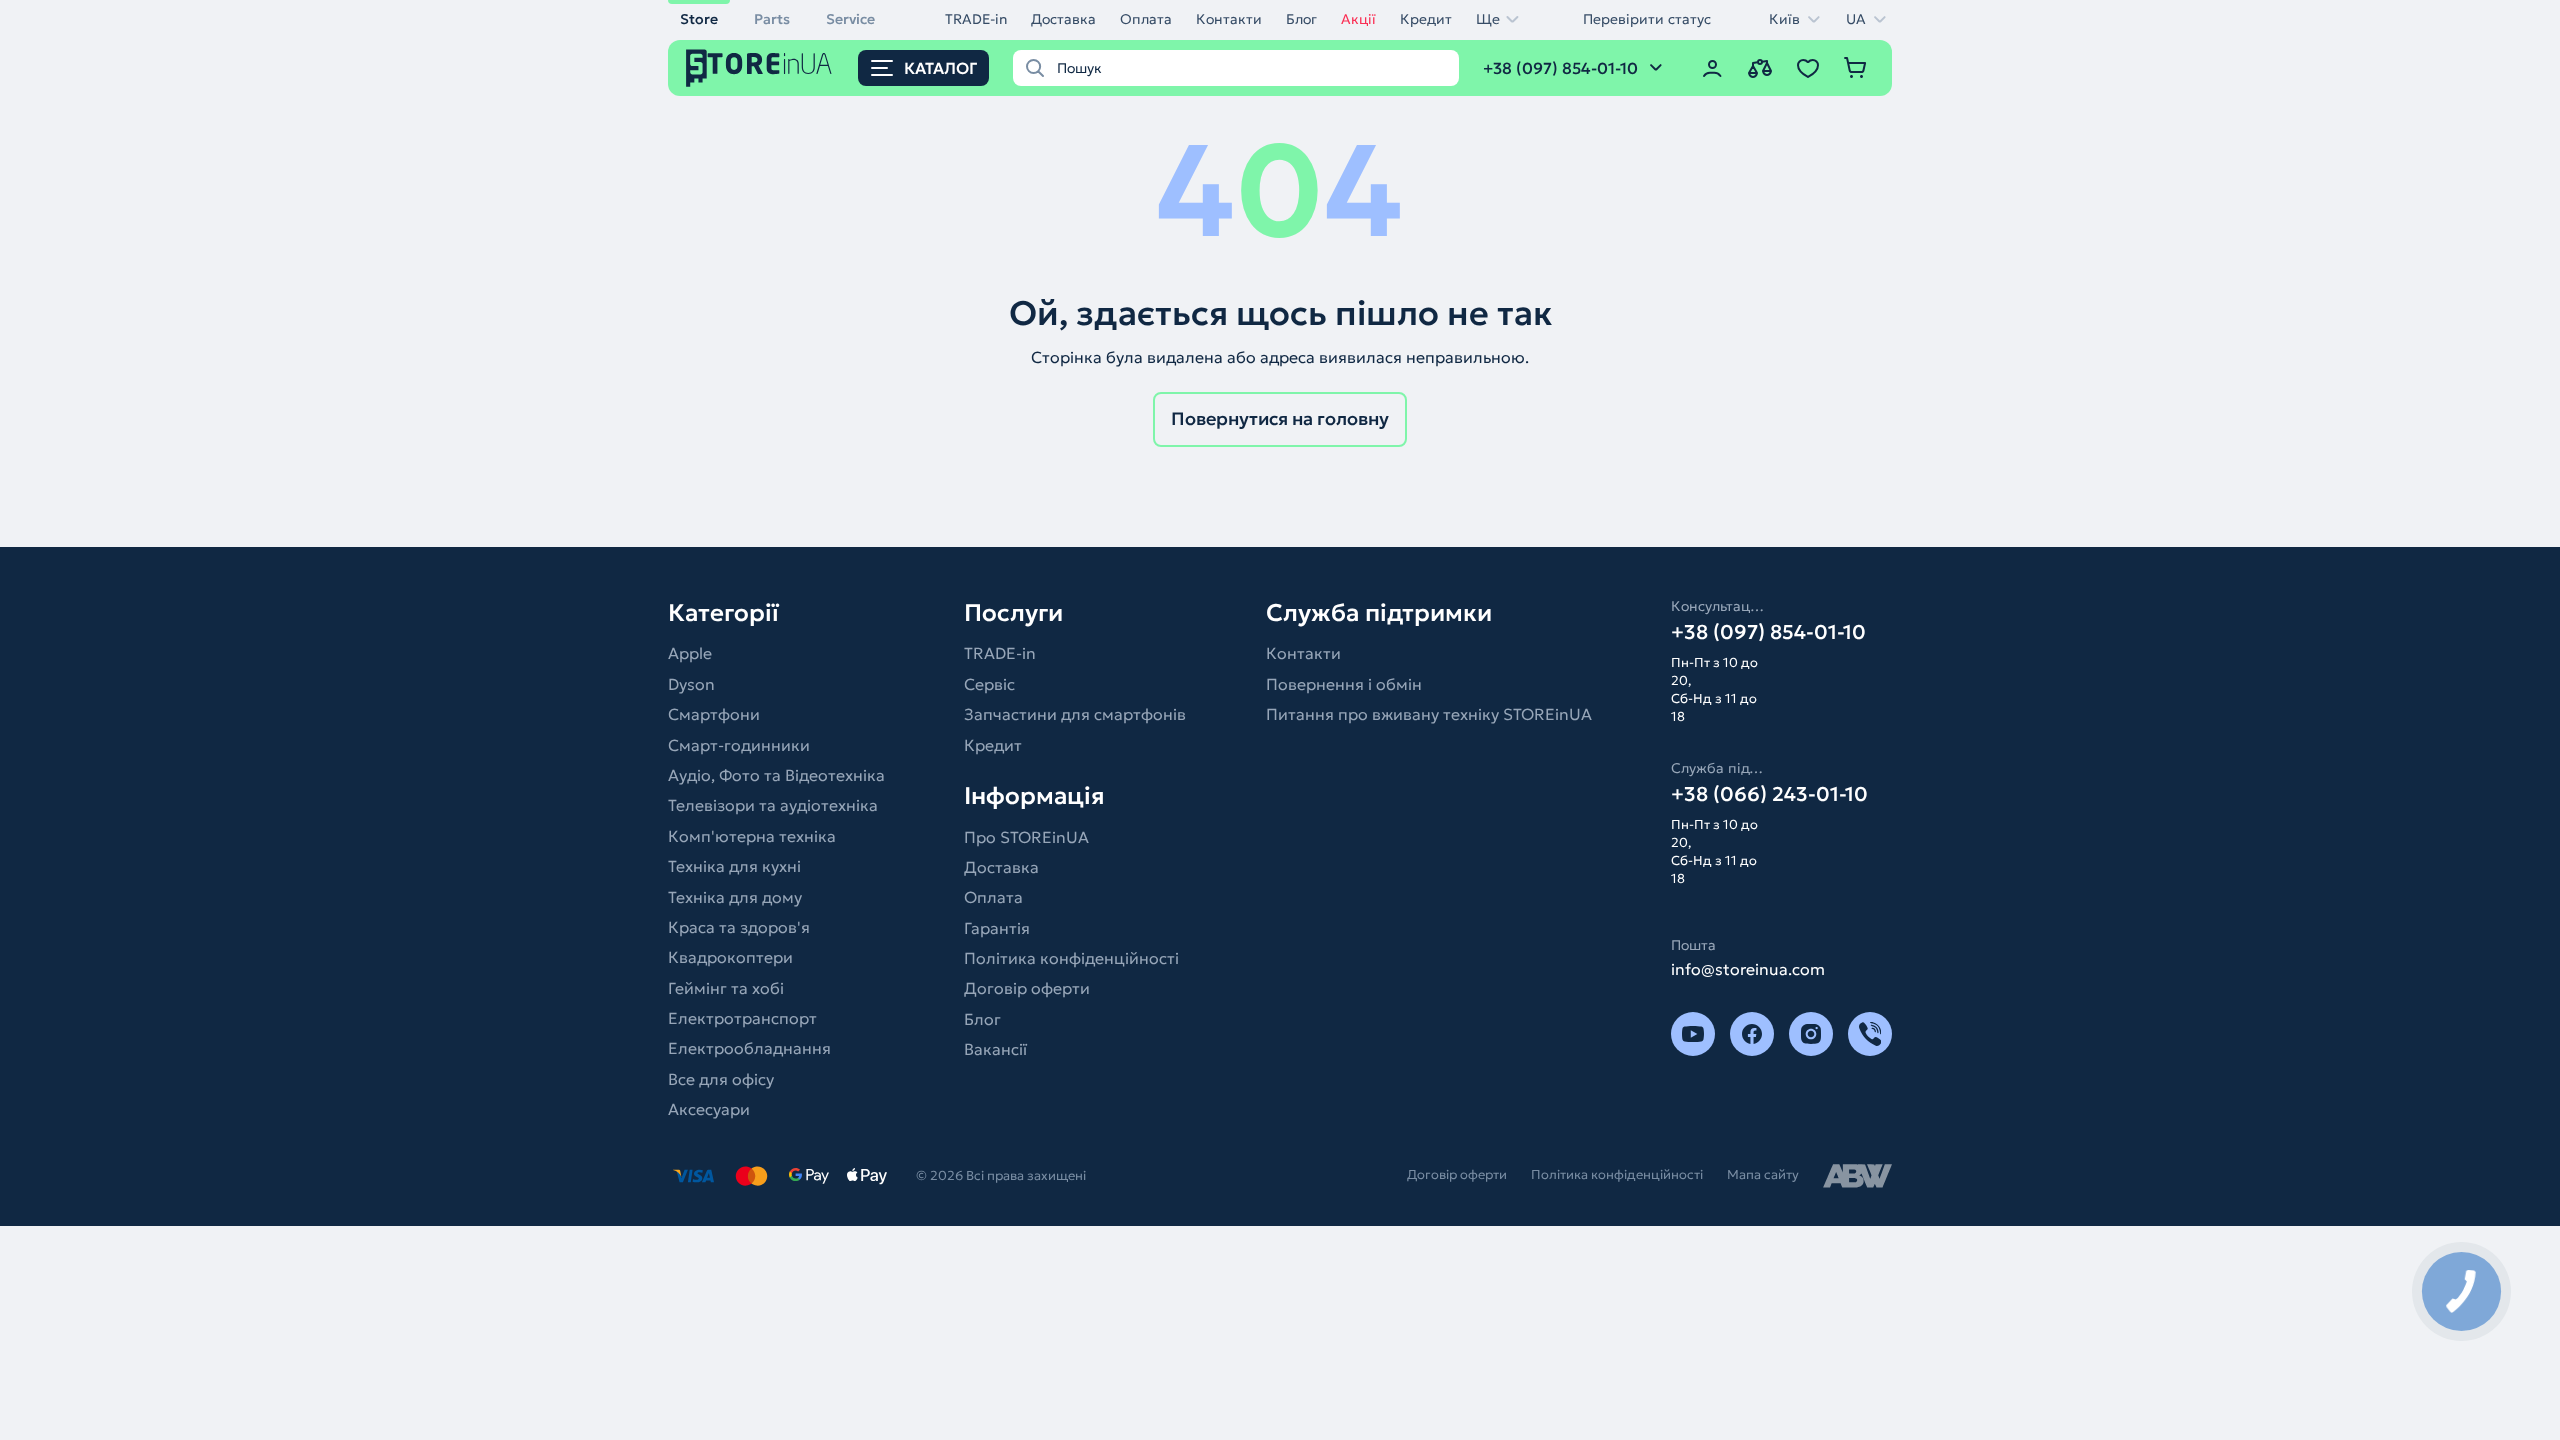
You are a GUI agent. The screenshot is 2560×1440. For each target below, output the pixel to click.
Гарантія (997, 928)
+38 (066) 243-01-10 (1769, 794)
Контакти (1229, 19)
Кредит (1426, 19)
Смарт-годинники (739, 745)
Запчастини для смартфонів (1075, 714)
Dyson (691, 684)
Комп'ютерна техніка (752, 836)
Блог (1301, 19)
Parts (772, 19)
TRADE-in (976, 19)
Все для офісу (721, 1079)
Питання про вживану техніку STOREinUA (1429, 714)
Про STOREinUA (1026, 837)
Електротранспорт (742, 1018)
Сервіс (989, 684)
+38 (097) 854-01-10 (1768, 632)
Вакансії (995, 1049)
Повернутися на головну (1280, 418)
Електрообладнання (749, 1048)
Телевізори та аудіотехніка (773, 805)
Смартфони (714, 714)
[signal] (1870, 1034)
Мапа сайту (1763, 1174)
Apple (690, 653)
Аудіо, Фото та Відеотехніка (776, 775)
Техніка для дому (735, 897)
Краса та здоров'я (739, 927)
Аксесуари (709, 1109)
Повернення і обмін (1344, 684)
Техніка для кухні (734, 866)
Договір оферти (1027, 988)
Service (850, 19)
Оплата (1146, 19)
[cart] (1856, 68)
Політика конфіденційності (1071, 958)
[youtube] (1693, 1034)
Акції (1358, 19)
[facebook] (1752, 1034)
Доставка (1063, 19)
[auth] (1712, 68)
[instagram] (1811, 1034)
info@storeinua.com (1748, 969)
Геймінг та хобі (726, 988)
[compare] (1760, 68)
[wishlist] (1808, 68)
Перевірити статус (1647, 19)
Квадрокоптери (730, 957)
